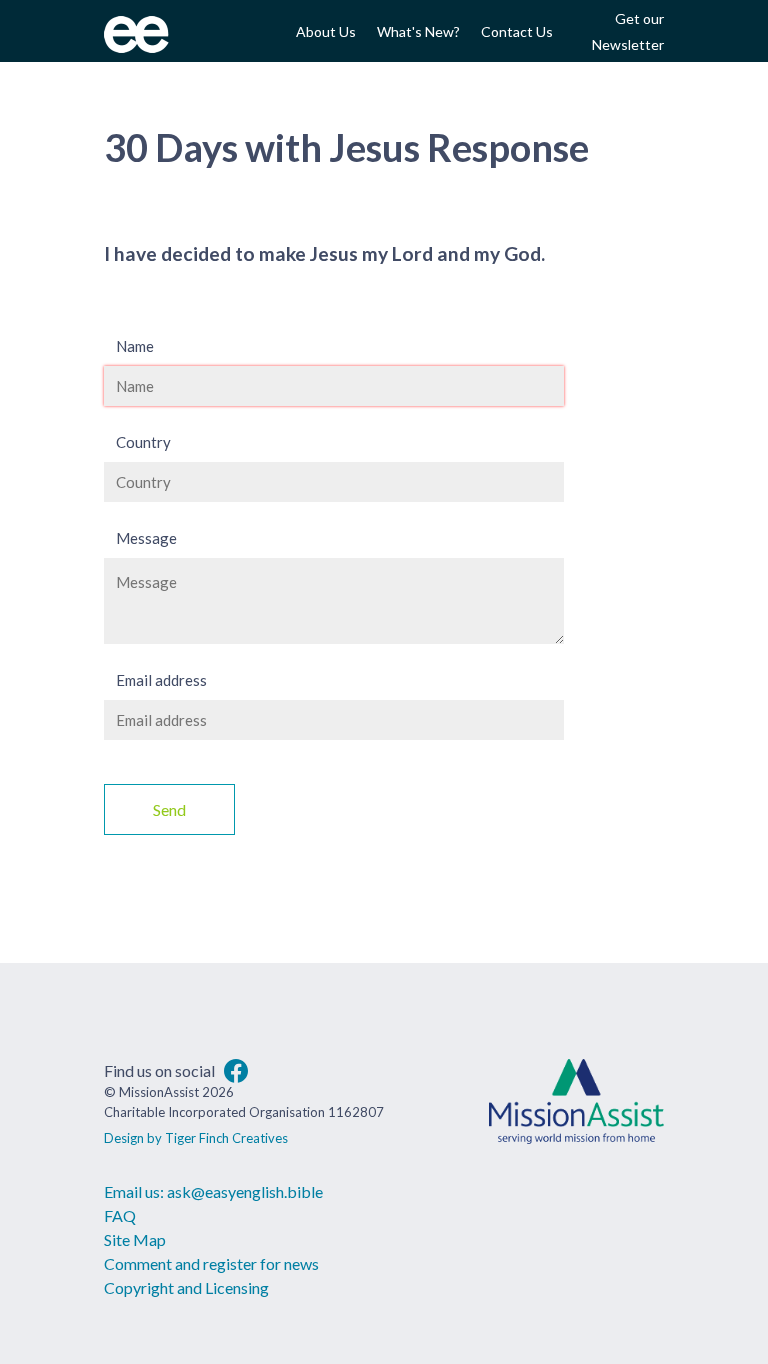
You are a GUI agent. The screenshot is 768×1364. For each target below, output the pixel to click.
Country (143, 442)
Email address (161, 680)
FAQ (120, 1215)
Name (135, 346)
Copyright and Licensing (186, 1287)
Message (146, 538)
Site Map (135, 1239)
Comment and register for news (211, 1263)
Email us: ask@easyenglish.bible (213, 1191)
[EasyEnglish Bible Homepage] (136, 46)
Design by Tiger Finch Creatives (196, 1138)
